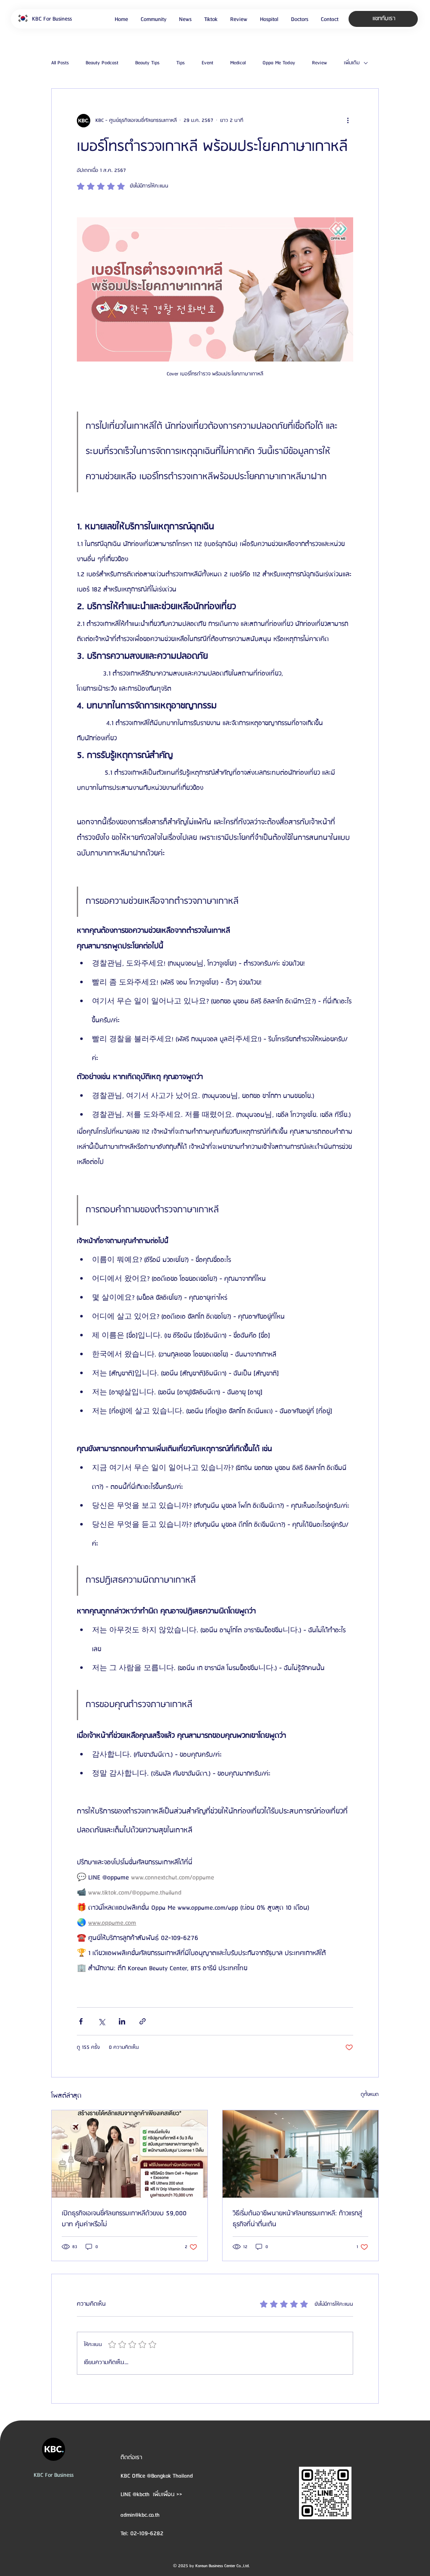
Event (207, 63)
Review (320, 63)
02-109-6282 (147, 2534)
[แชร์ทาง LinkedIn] (122, 2021)
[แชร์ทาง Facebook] (81, 2021)
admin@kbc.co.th (140, 2515)
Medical (238, 63)
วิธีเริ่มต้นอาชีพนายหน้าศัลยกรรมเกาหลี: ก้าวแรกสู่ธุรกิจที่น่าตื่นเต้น (298, 2219)
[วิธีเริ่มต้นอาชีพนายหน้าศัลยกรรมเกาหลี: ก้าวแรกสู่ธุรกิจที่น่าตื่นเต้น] (300, 2154)
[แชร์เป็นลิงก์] (143, 2021)
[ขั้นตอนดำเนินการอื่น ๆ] (348, 121)
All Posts (60, 63)
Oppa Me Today (279, 63)
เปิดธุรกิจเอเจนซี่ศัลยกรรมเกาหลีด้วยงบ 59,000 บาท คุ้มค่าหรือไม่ (124, 2219)
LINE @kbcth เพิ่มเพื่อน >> (151, 2494)
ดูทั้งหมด (370, 2094)
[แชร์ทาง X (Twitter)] (101, 2021)
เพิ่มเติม (352, 63)
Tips (181, 63)
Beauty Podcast (102, 63)
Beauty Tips (147, 63)
